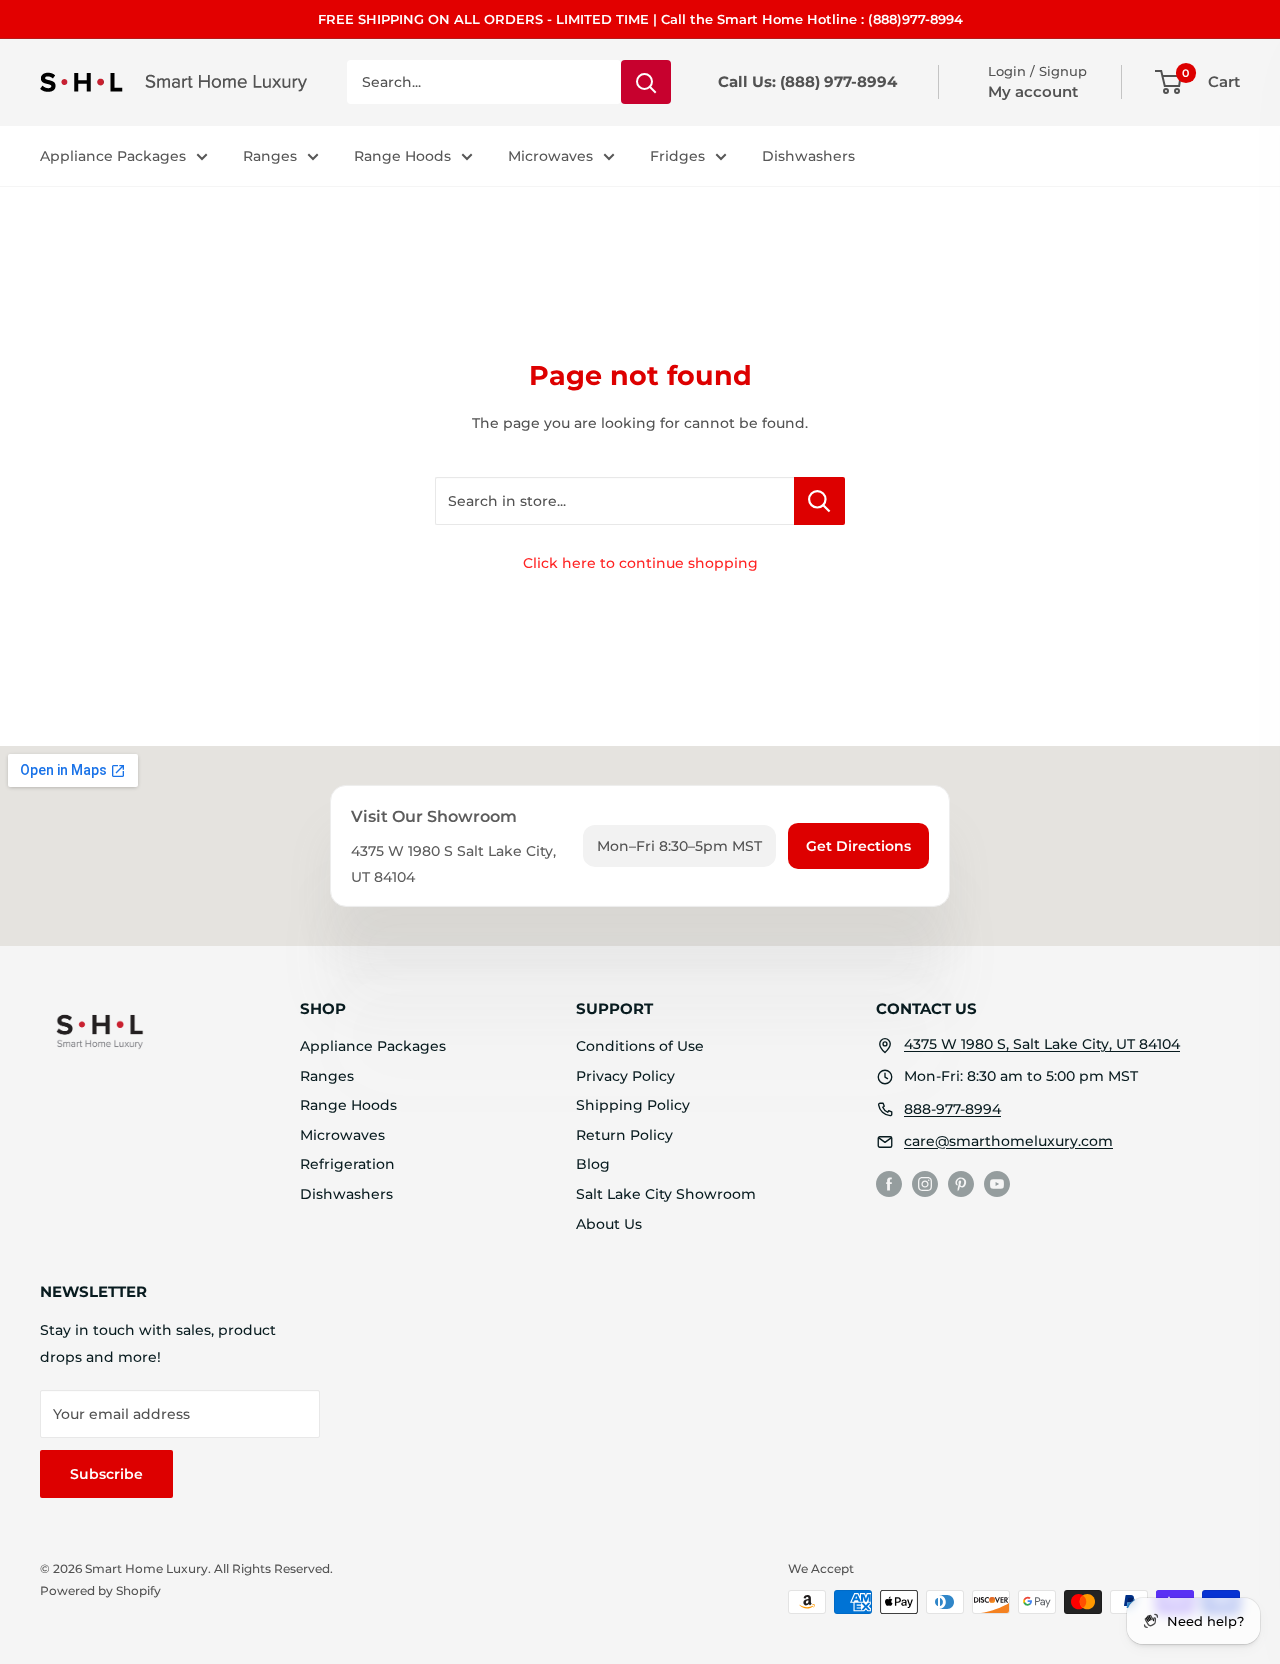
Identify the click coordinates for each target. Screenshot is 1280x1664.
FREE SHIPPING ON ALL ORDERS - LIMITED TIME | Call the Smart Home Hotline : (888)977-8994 (640, 19)
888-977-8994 (952, 1109)
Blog (593, 1164)
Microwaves (550, 156)
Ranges (270, 156)
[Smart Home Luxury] (100, 1031)
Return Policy (624, 1135)
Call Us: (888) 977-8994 (807, 81)
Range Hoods (402, 156)
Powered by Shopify (100, 1590)
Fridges (677, 156)
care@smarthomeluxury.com (1008, 1141)
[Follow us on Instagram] (925, 1184)
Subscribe (106, 1474)
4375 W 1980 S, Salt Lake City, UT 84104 (1042, 1044)
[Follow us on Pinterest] (961, 1184)
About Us (609, 1224)
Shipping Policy (633, 1105)
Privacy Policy (625, 1076)
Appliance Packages (113, 156)
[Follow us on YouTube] (997, 1184)
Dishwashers (808, 156)
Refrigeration (347, 1164)
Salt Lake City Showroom (666, 1194)
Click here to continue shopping (640, 563)
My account (1033, 91)
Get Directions (858, 846)
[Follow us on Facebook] (889, 1184)
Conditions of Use (640, 1046)
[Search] (646, 82)
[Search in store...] (819, 501)
